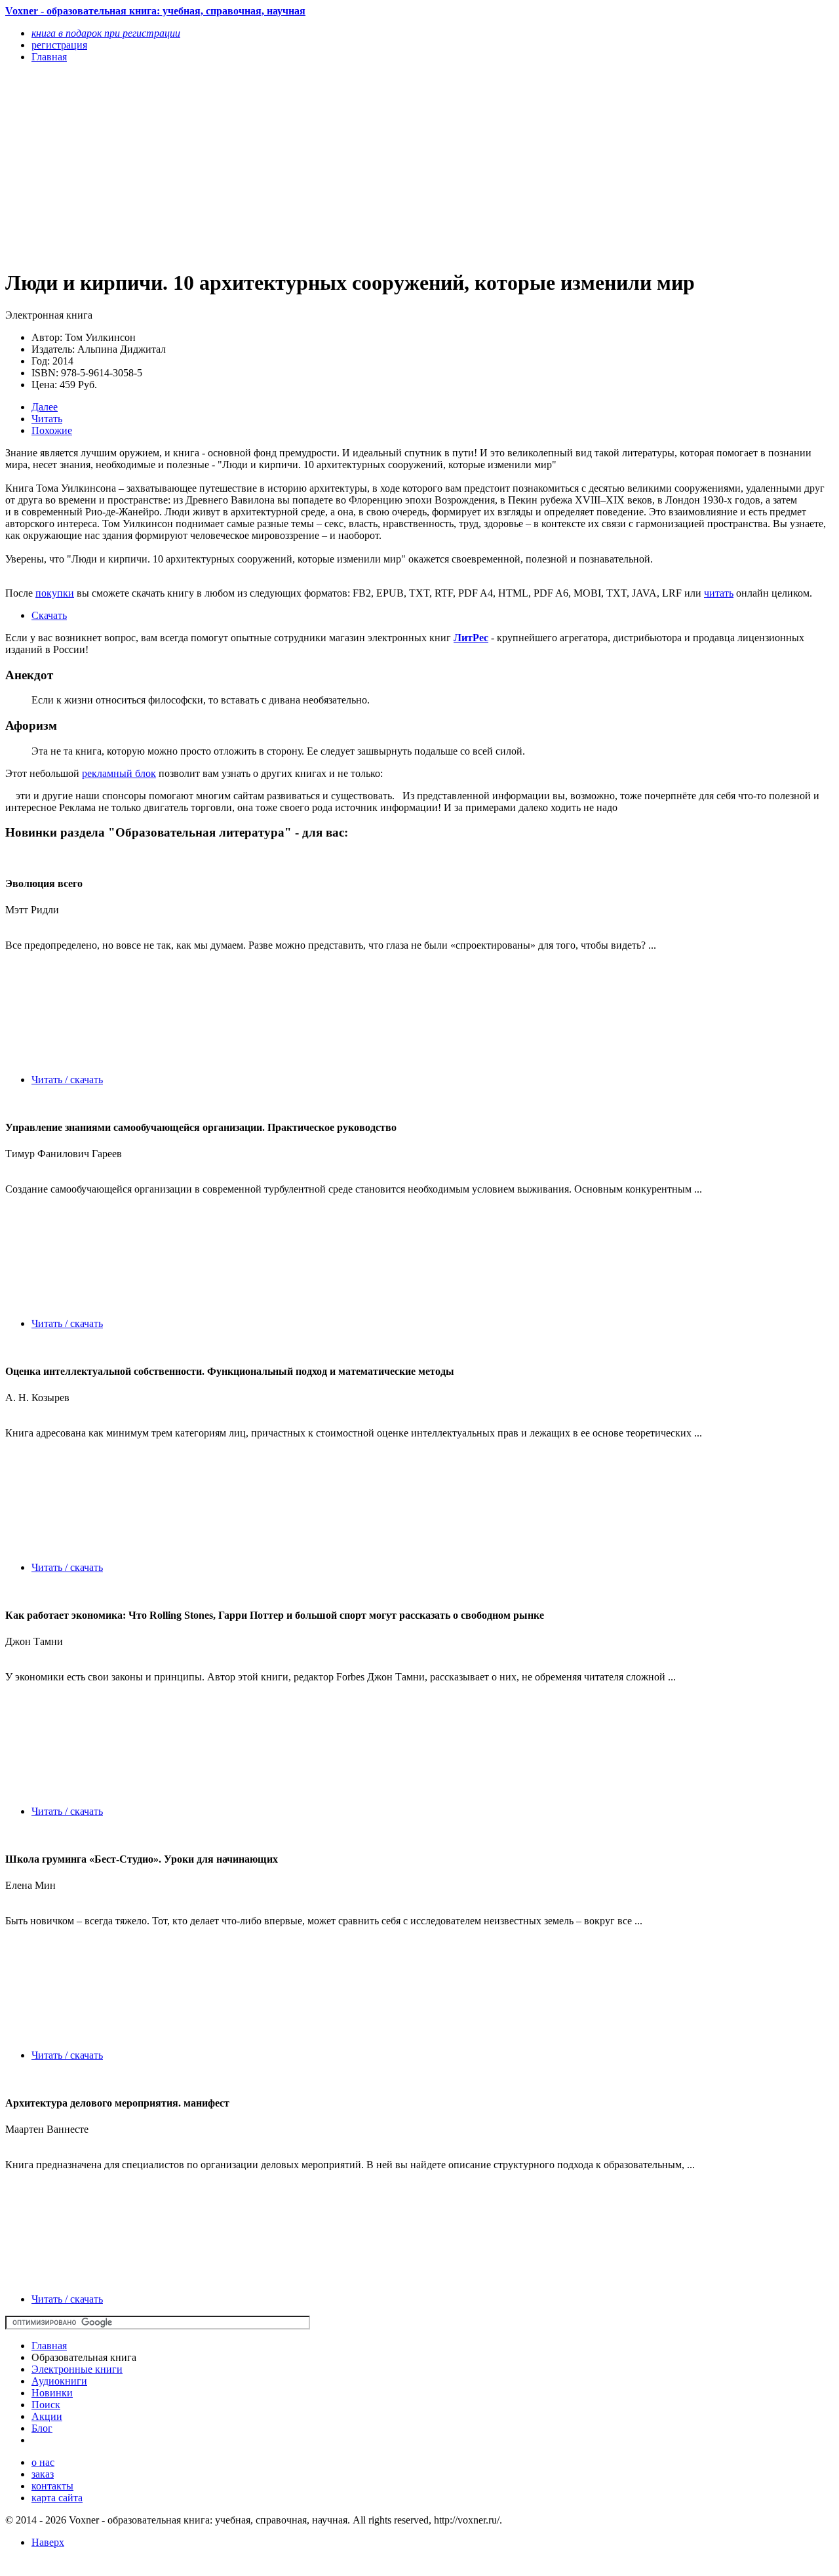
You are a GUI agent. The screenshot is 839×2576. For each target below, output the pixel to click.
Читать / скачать (67, 1080)
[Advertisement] (295, 165)
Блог (42, 2428)
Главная (49, 2346)
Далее (45, 407)
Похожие (52, 430)
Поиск (46, 2405)
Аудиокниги (59, 2381)
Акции (47, 2416)
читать (719, 593)
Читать (47, 419)
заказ (43, 2474)
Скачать (49, 615)
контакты (52, 2486)
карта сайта (57, 2498)
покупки (55, 593)
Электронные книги (77, 2369)
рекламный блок (119, 773)
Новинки (52, 2393)
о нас (43, 2462)
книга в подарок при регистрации (106, 33)
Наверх (48, 2542)
